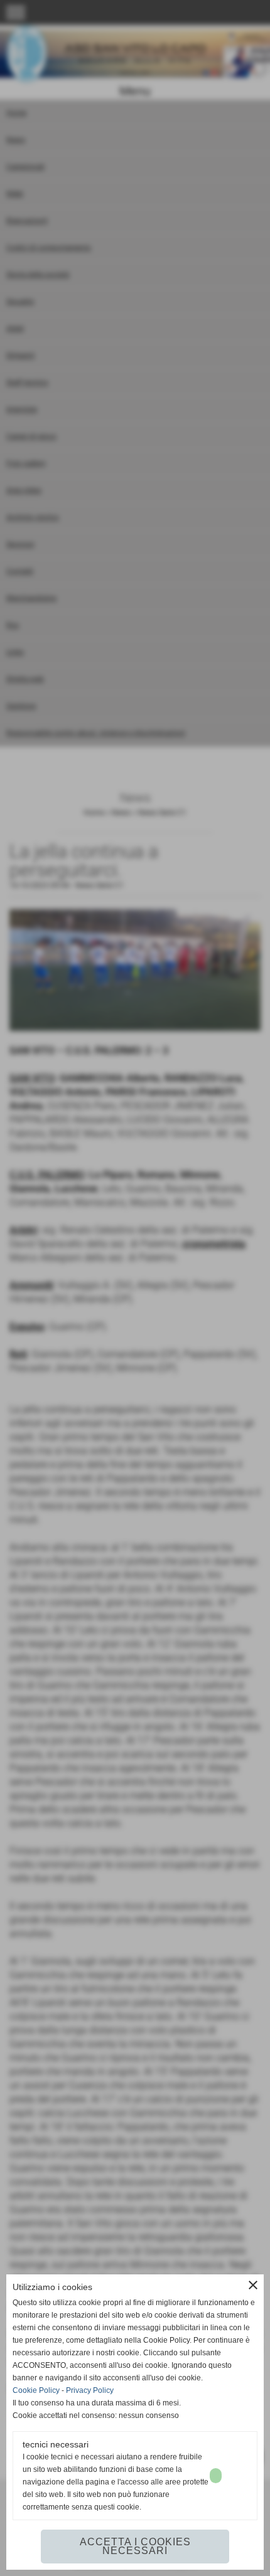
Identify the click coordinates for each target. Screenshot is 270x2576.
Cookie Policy (36, 2390)
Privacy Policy (90, 2390)
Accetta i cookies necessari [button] (135, 2546)
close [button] (253, 2285)
